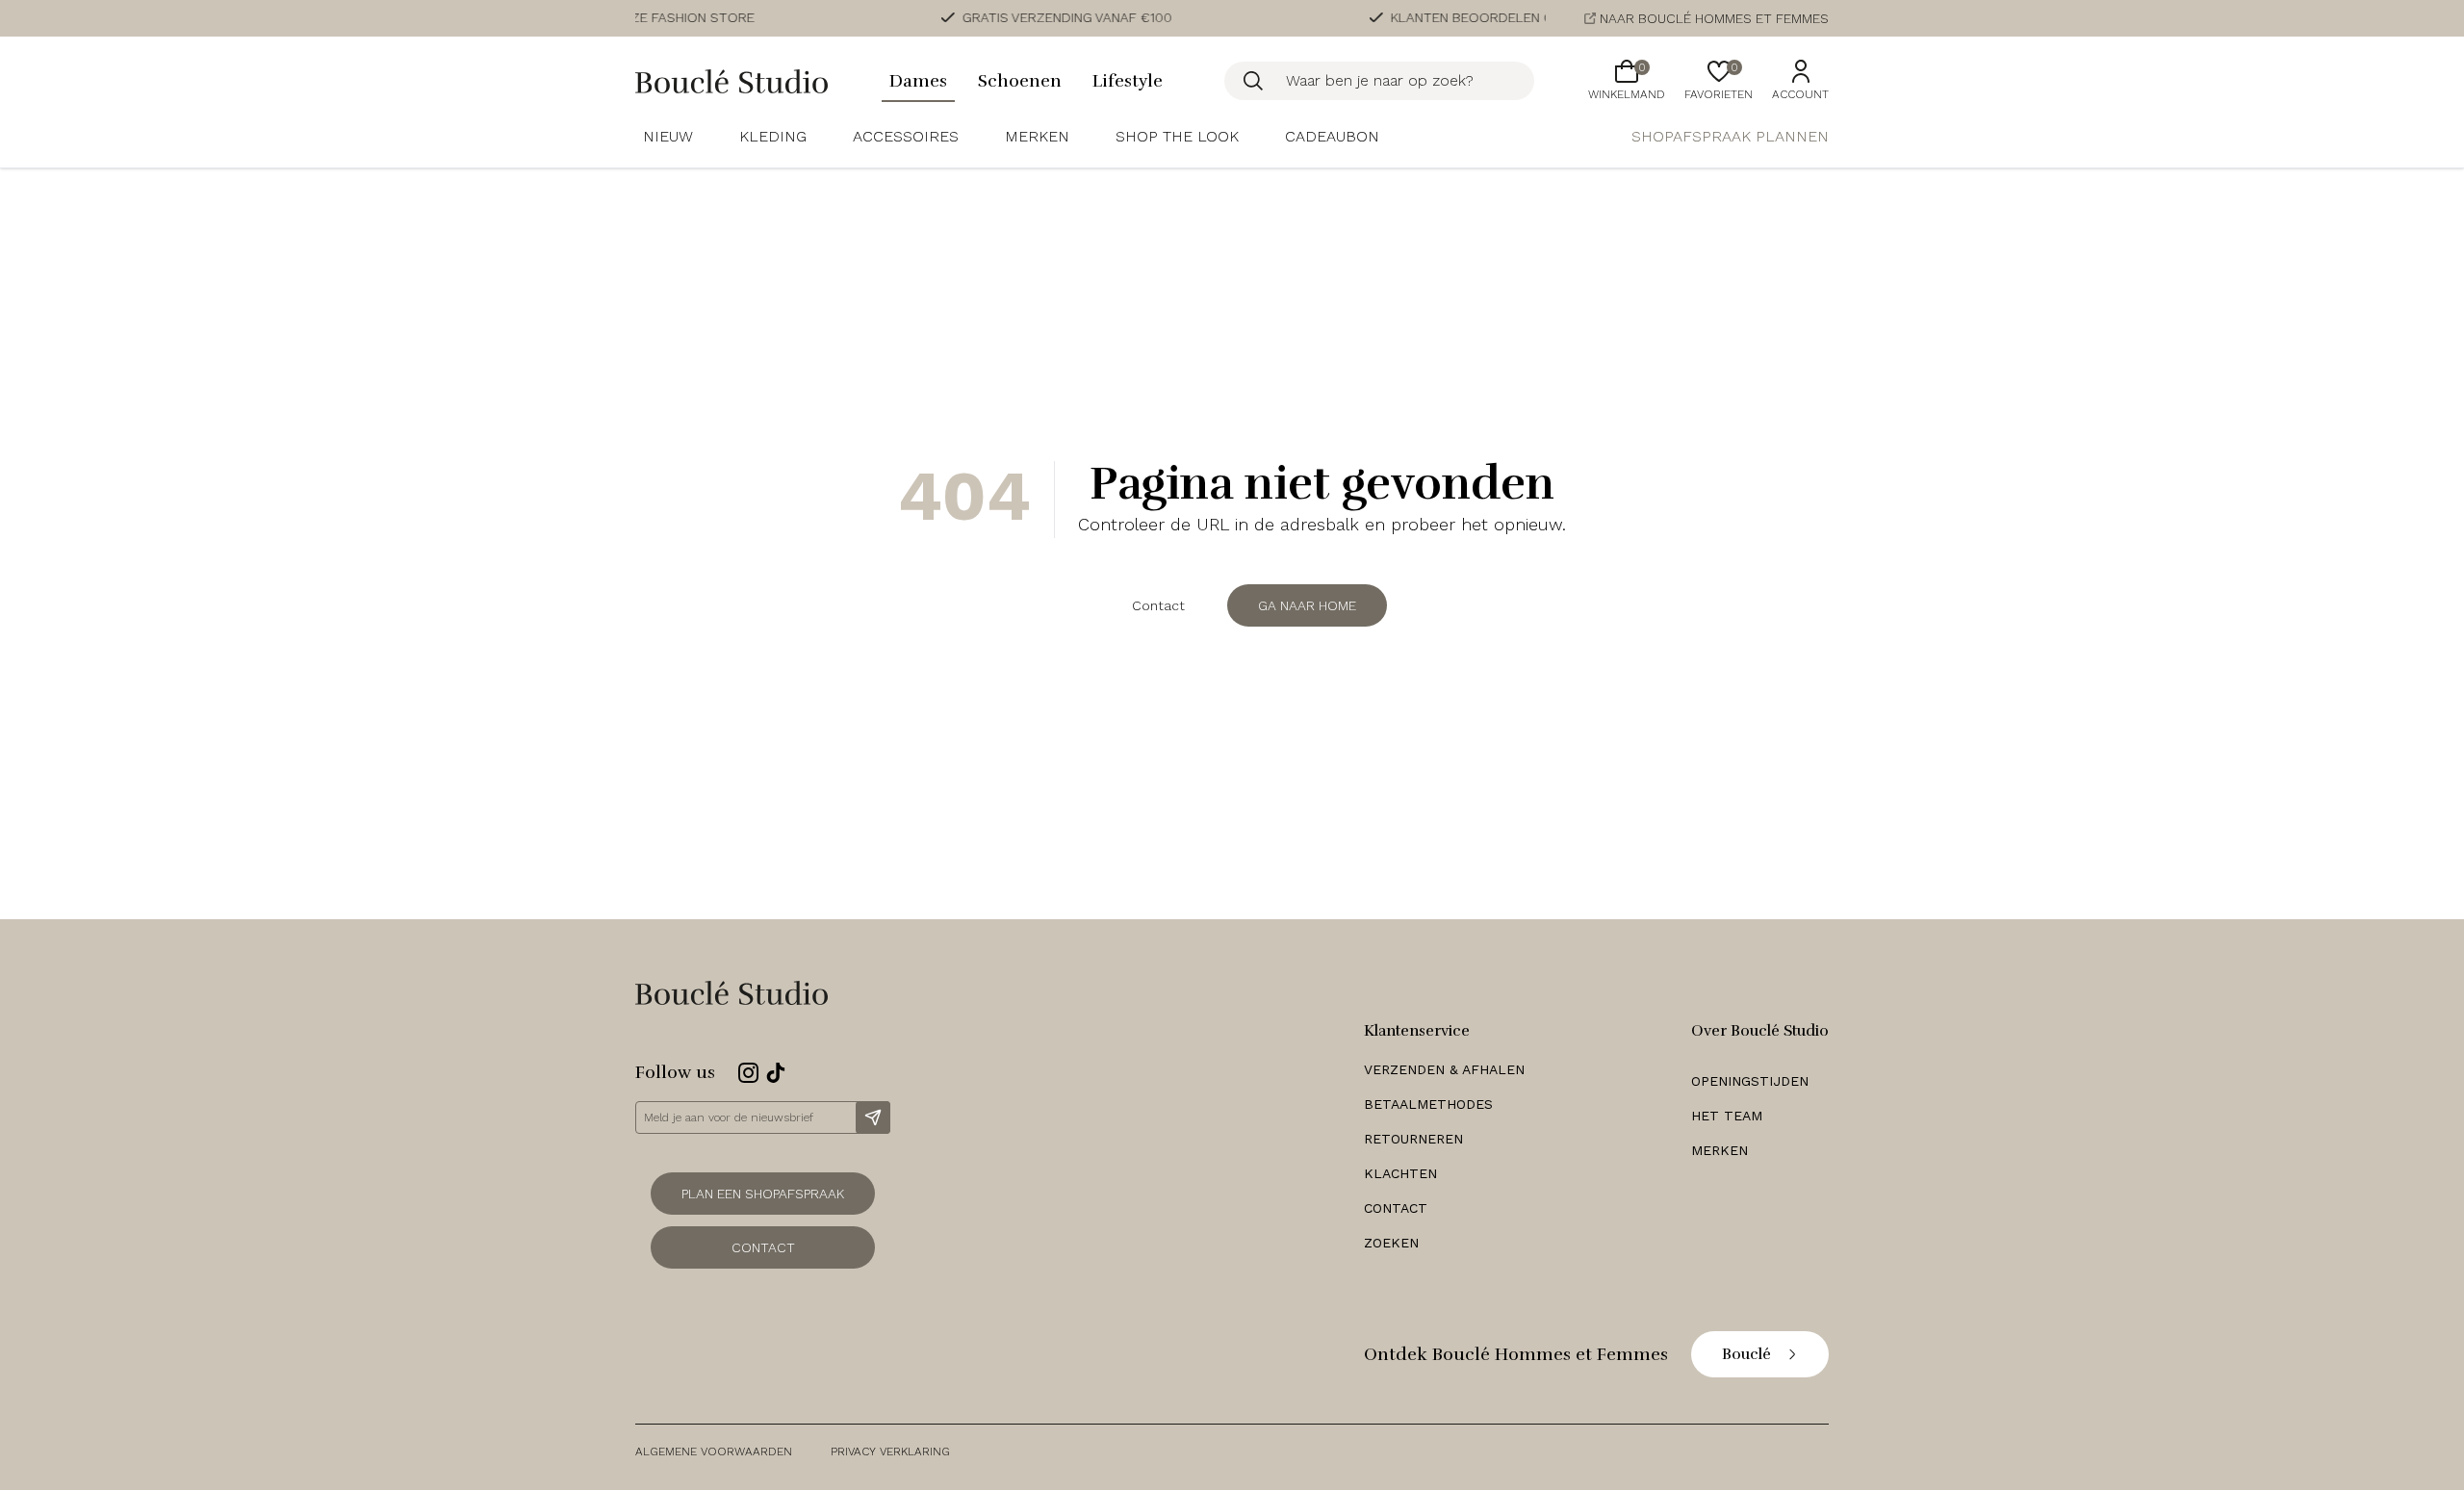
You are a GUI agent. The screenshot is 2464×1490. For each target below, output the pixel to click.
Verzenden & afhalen (1444, 1069)
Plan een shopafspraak (763, 1194)
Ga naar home (1307, 605)
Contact (1158, 605)
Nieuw (668, 136)
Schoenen (1020, 81)
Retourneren (1413, 1139)
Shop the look (1177, 136)
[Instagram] (748, 1073)
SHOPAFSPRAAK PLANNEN (1730, 136)
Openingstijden (1750, 1081)
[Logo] (731, 81)
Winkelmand (1627, 81)
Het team (1727, 1116)
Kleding (773, 136)
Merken (1037, 136)
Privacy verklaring (890, 1451)
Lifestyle (1128, 81)
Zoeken (1391, 1243)
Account (1800, 94)
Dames (918, 81)
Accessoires (906, 136)
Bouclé (1746, 1354)
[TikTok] (776, 1073)
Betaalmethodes (1428, 1104)
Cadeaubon (1332, 136)
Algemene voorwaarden (714, 1451)
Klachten (1400, 1173)
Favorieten (1719, 81)
